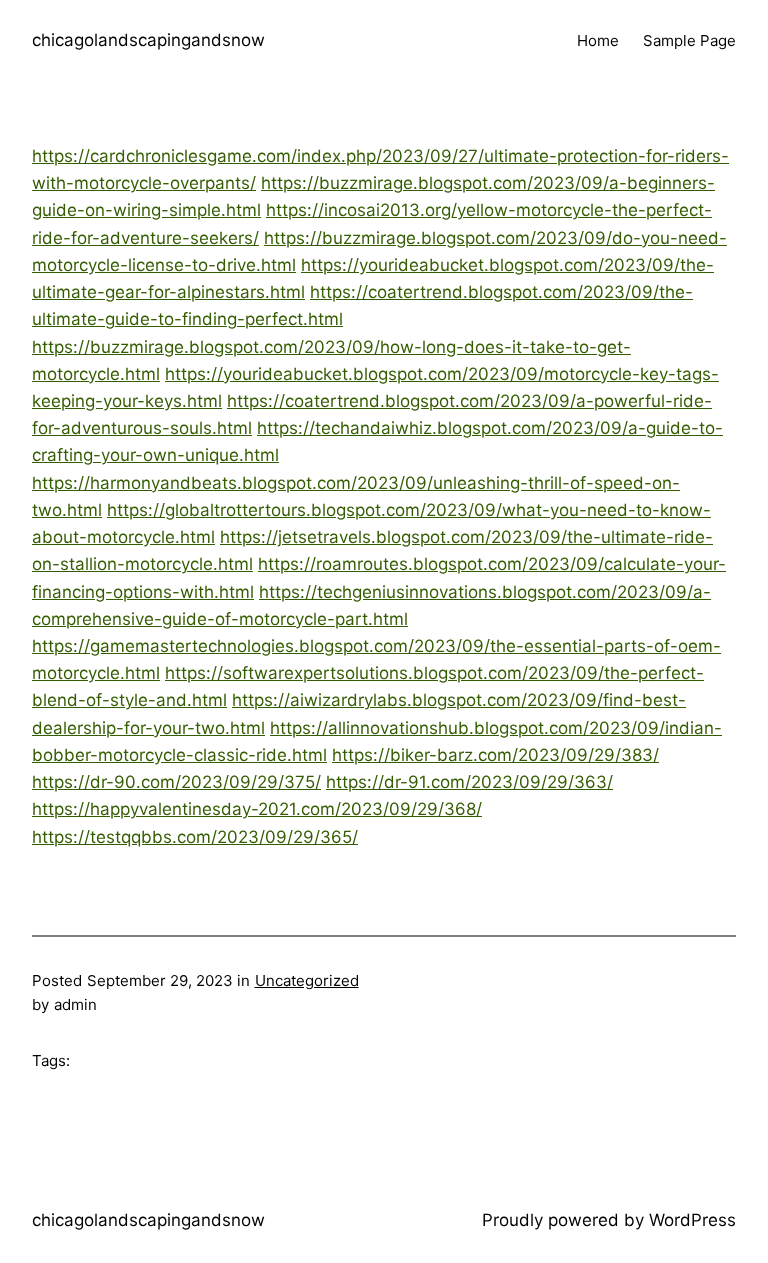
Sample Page (689, 40)
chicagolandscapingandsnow (148, 40)
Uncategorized (307, 980)
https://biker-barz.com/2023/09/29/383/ (495, 755)
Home (598, 40)
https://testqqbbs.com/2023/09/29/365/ (195, 837)
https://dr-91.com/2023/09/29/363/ (469, 782)
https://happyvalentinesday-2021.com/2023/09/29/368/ (257, 809)
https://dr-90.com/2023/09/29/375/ (176, 782)
